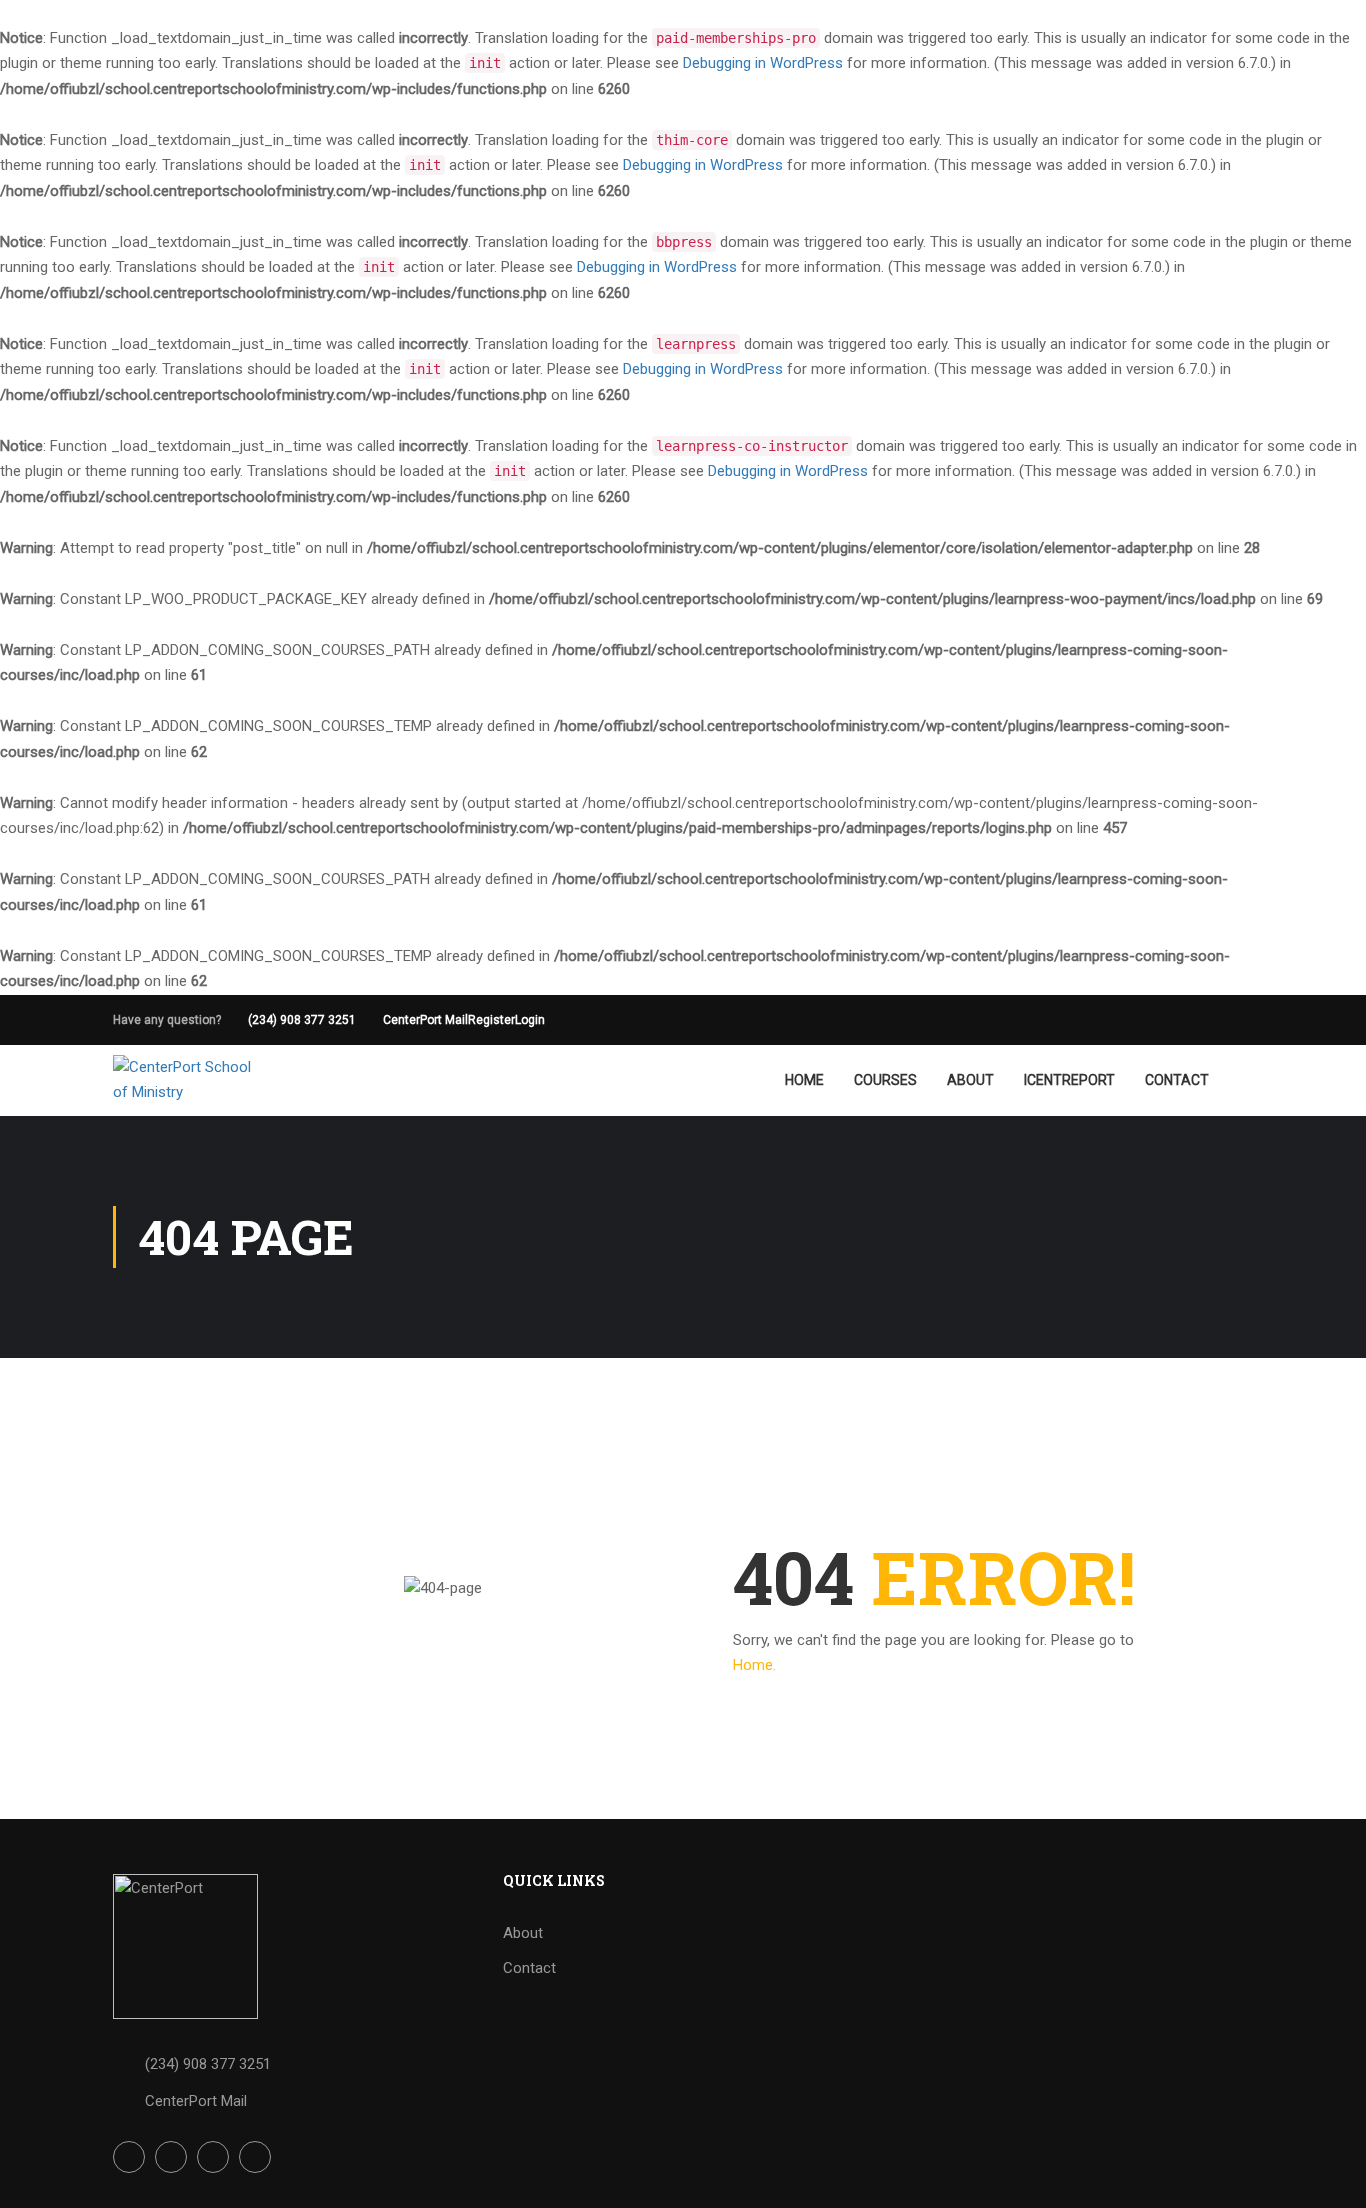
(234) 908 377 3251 (302, 1020)
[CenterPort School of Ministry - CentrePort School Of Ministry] (189, 1080)
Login (530, 1020)
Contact (1177, 1080)
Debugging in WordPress (763, 63)
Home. (754, 1665)
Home (804, 1080)
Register (491, 1020)
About (970, 1080)
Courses (885, 1080)
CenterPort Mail (425, 1020)
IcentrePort (1069, 1080)
